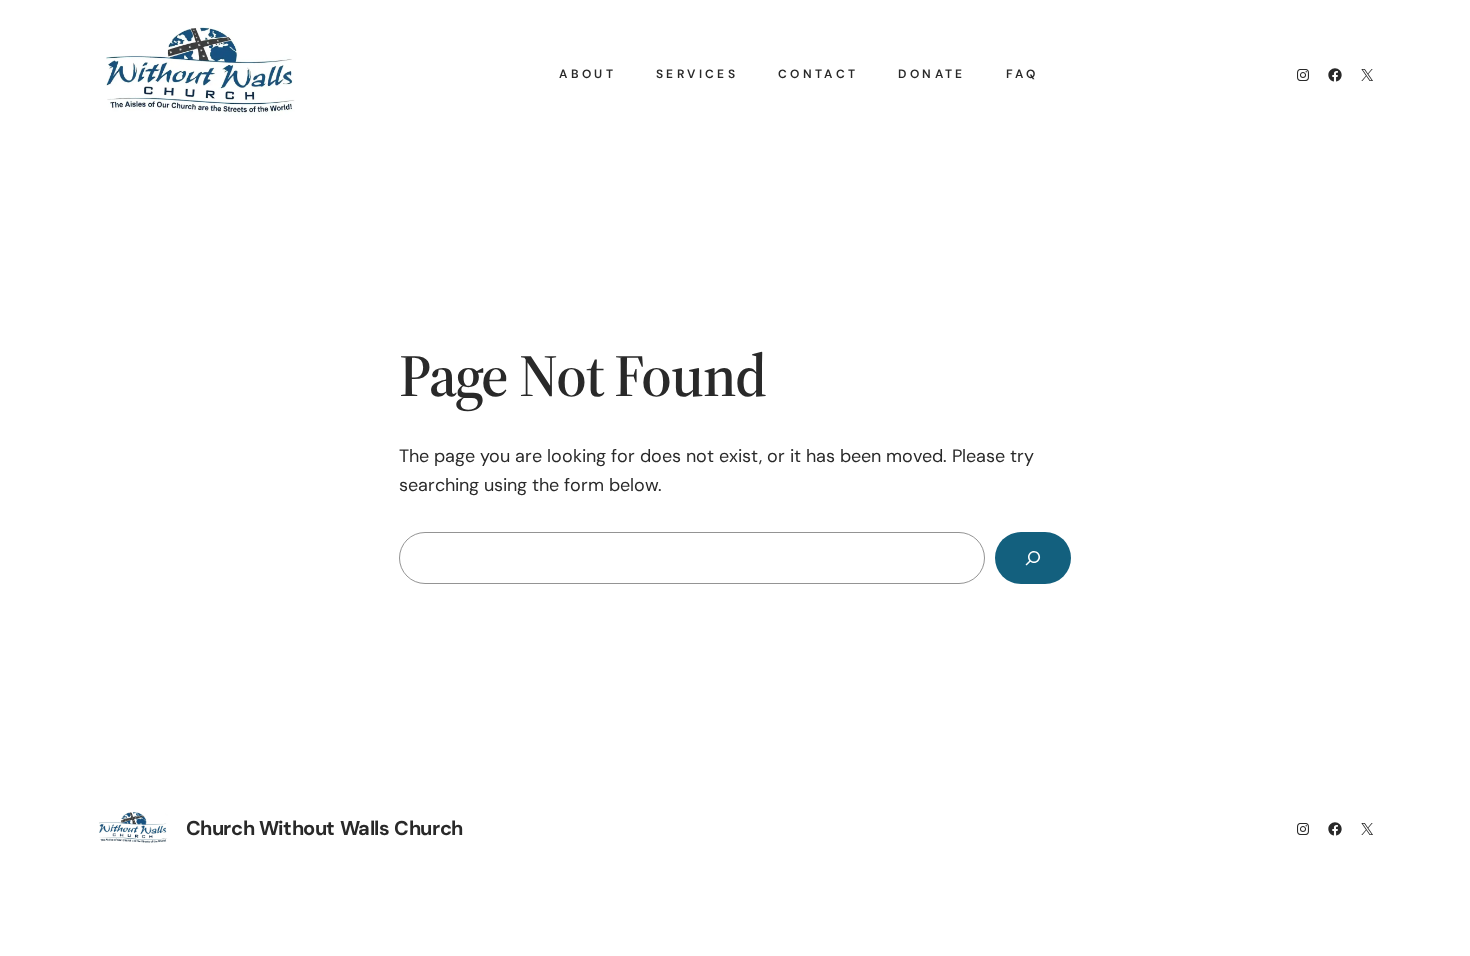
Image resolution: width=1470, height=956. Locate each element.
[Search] (1033, 558)
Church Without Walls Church (324, 828)
